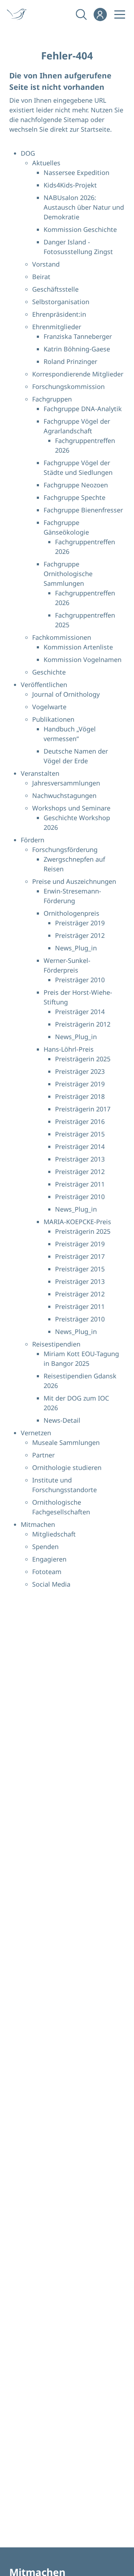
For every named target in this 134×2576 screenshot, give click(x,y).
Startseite (95, 129)
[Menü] (120, 14)
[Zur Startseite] (21, 14)
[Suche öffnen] (81, 14)
